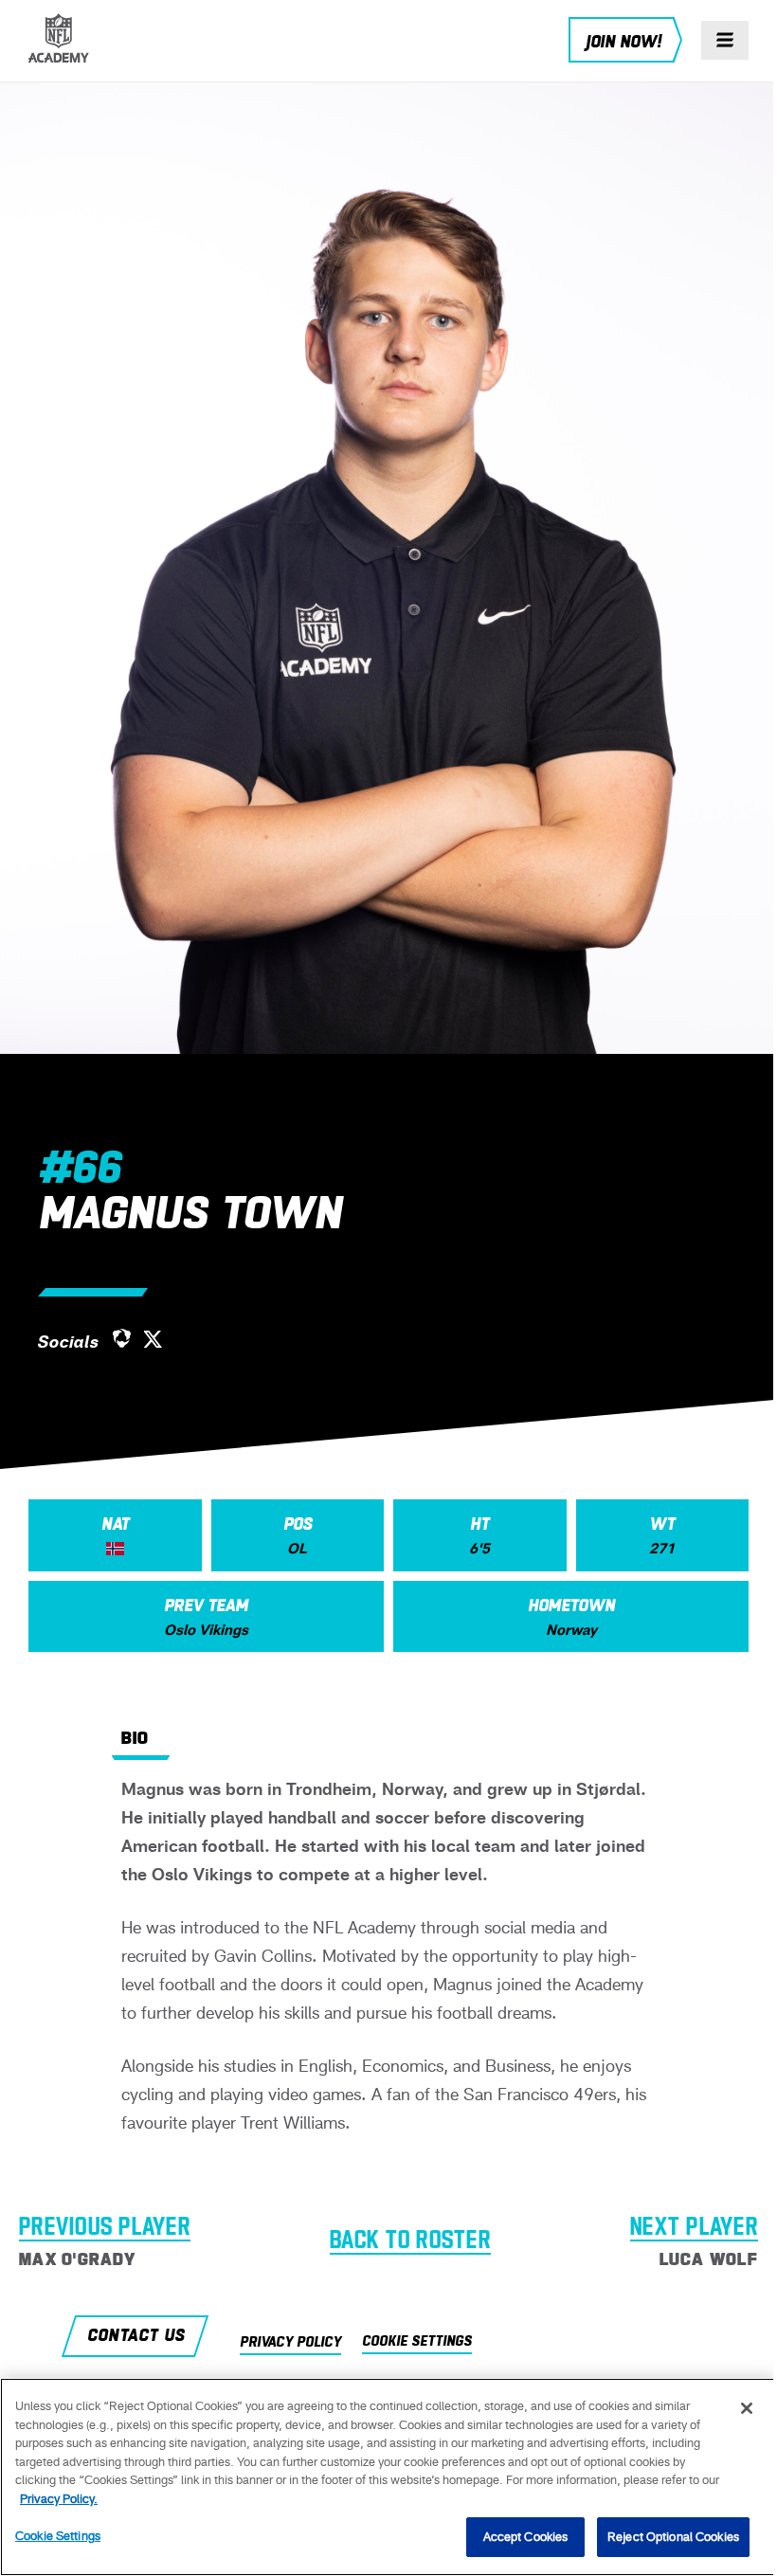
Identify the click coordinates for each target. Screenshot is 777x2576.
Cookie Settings (58, 2536)
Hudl (121, 1338)
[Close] (747, 2408)
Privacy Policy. (59, 2499)
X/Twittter (154, 1340)
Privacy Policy (290, 2343)
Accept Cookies (526, 2537)
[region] (388, 2477)
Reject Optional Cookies (673, 2537)
